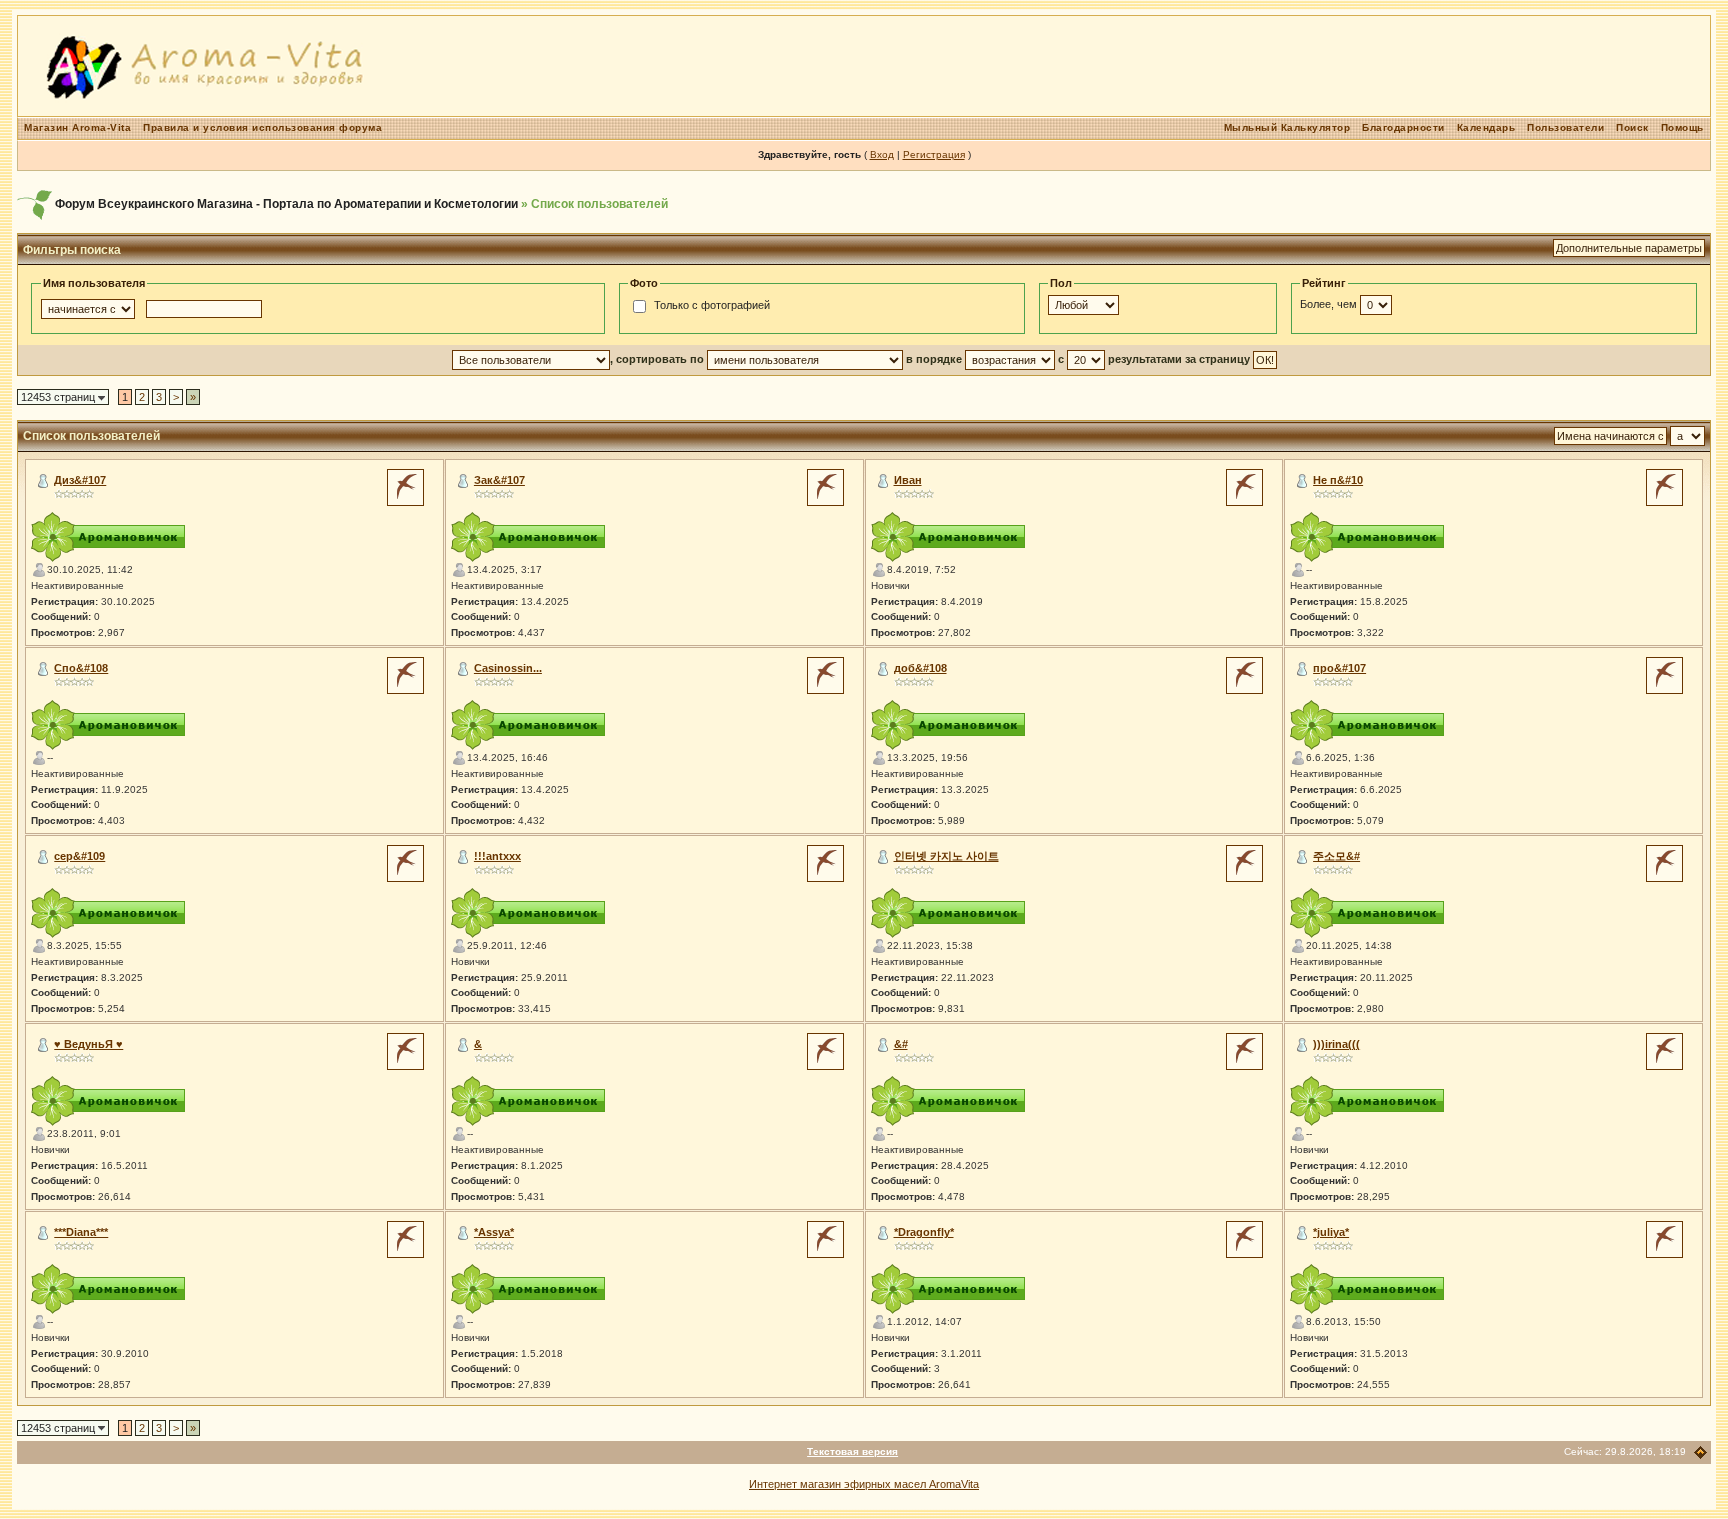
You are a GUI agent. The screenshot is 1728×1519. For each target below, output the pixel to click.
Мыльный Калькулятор (1287, 127)
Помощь (1682, 127)
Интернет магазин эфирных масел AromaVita (864, 1484)
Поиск (1632, 127)
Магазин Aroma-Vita (77, 127)
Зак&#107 (499, 480)
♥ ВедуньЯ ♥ (88, 1044)
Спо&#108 (81, 668)
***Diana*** (81, 1232)
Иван (908, 480)
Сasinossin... (508, 668)
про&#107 (1339, 668)
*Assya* (494, 1232)
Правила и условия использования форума (262, 127)
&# (901, 1044)
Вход (882, 154)
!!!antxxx (497, 856)
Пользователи (1565, 127)
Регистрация (934, 154)
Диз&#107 (80, 480)
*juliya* (1331, 1232)
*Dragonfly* (924, 1232)
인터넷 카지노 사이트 (946, 856)
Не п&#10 (1338, 480)
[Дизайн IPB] (1700, 1451)
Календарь (1486, 127)
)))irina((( (1336, 1044)
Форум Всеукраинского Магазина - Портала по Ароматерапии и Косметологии (286, 204)
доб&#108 (920, 668)
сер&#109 (79, 856)
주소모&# (1336, 856)
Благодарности (1403, 127)
